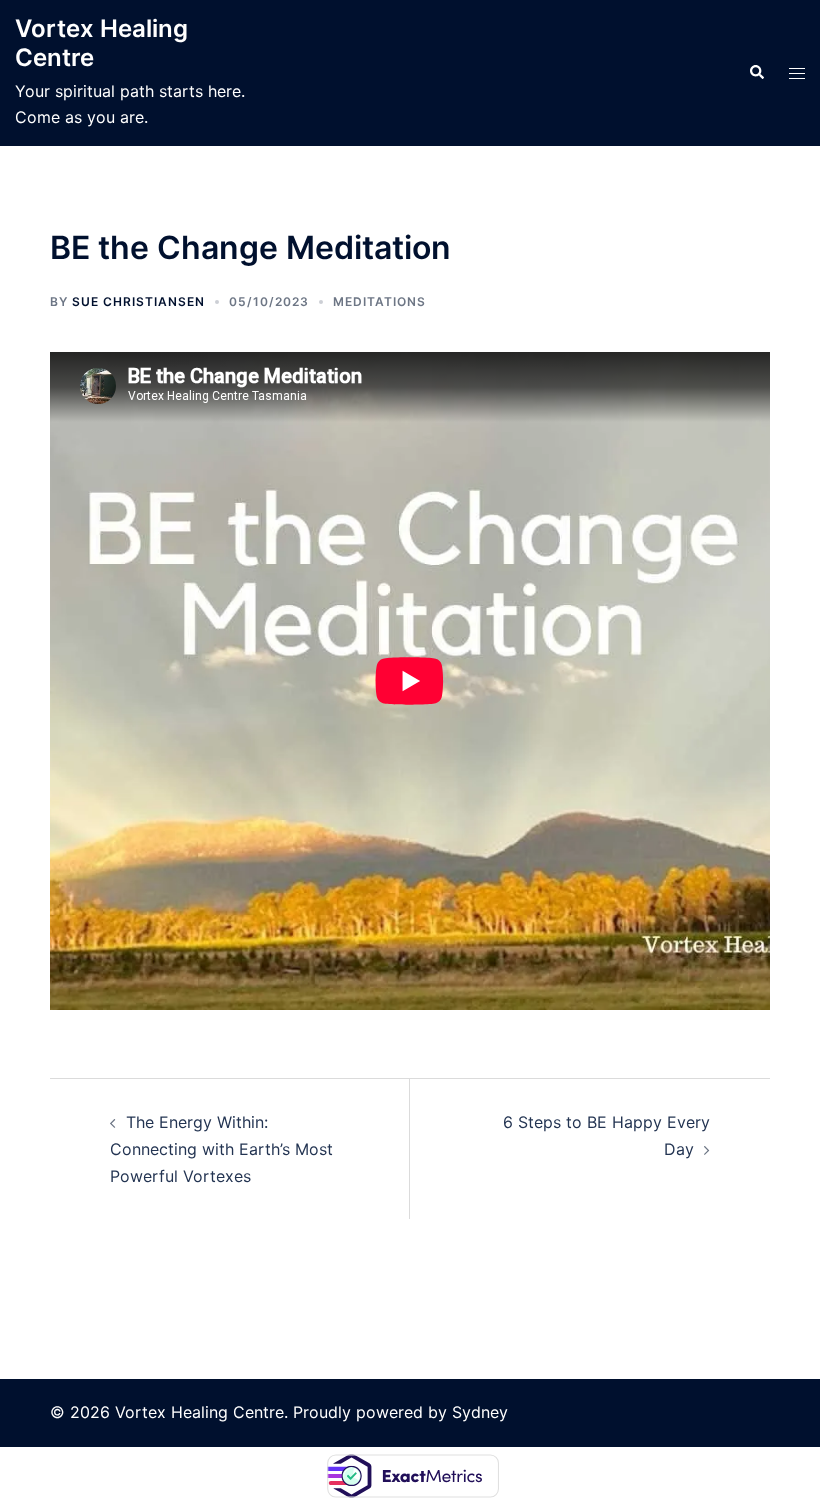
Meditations (379, 301)
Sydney (480, 1412)
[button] (756, 73)
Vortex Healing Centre (101, 43)
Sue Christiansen (138, 301)
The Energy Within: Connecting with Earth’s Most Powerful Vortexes (221, 1149)
